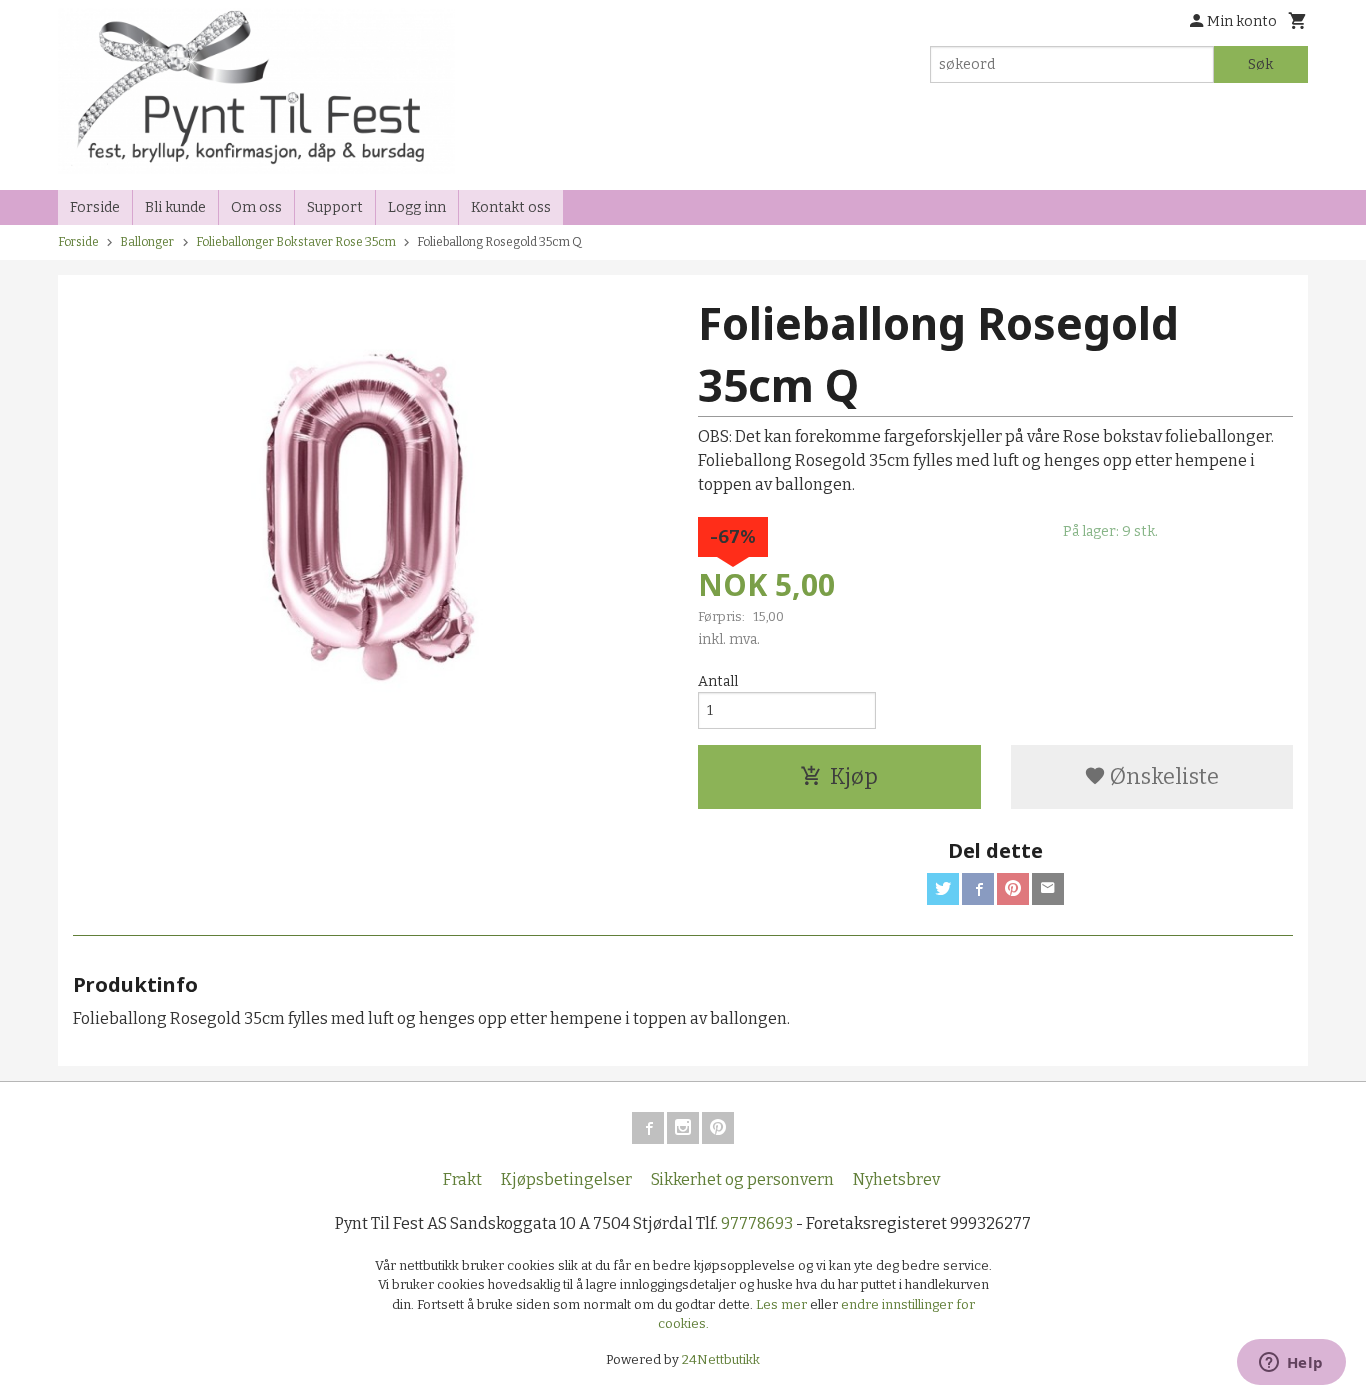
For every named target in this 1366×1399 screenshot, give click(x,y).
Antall (718, 681)
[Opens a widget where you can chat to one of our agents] (1291, 1364)
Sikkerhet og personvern (742, 1179)
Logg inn (417, 207)
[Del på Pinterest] (1013, 889)
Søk (1260, 64)
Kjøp (854, 776)
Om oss (256, 207)
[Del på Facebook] (978, 889)
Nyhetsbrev (896, 1179)
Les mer (783, 1304)
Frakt (462, 1179)
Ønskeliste (1162, 776)
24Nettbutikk (721, 1359)
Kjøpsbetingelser (566, 1179)
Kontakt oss (511, 207)
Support (335, 207)
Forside (95, 207)
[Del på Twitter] (943, 889)
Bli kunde (175, 207)
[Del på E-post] (1048, 889)
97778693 (757, 1223)
